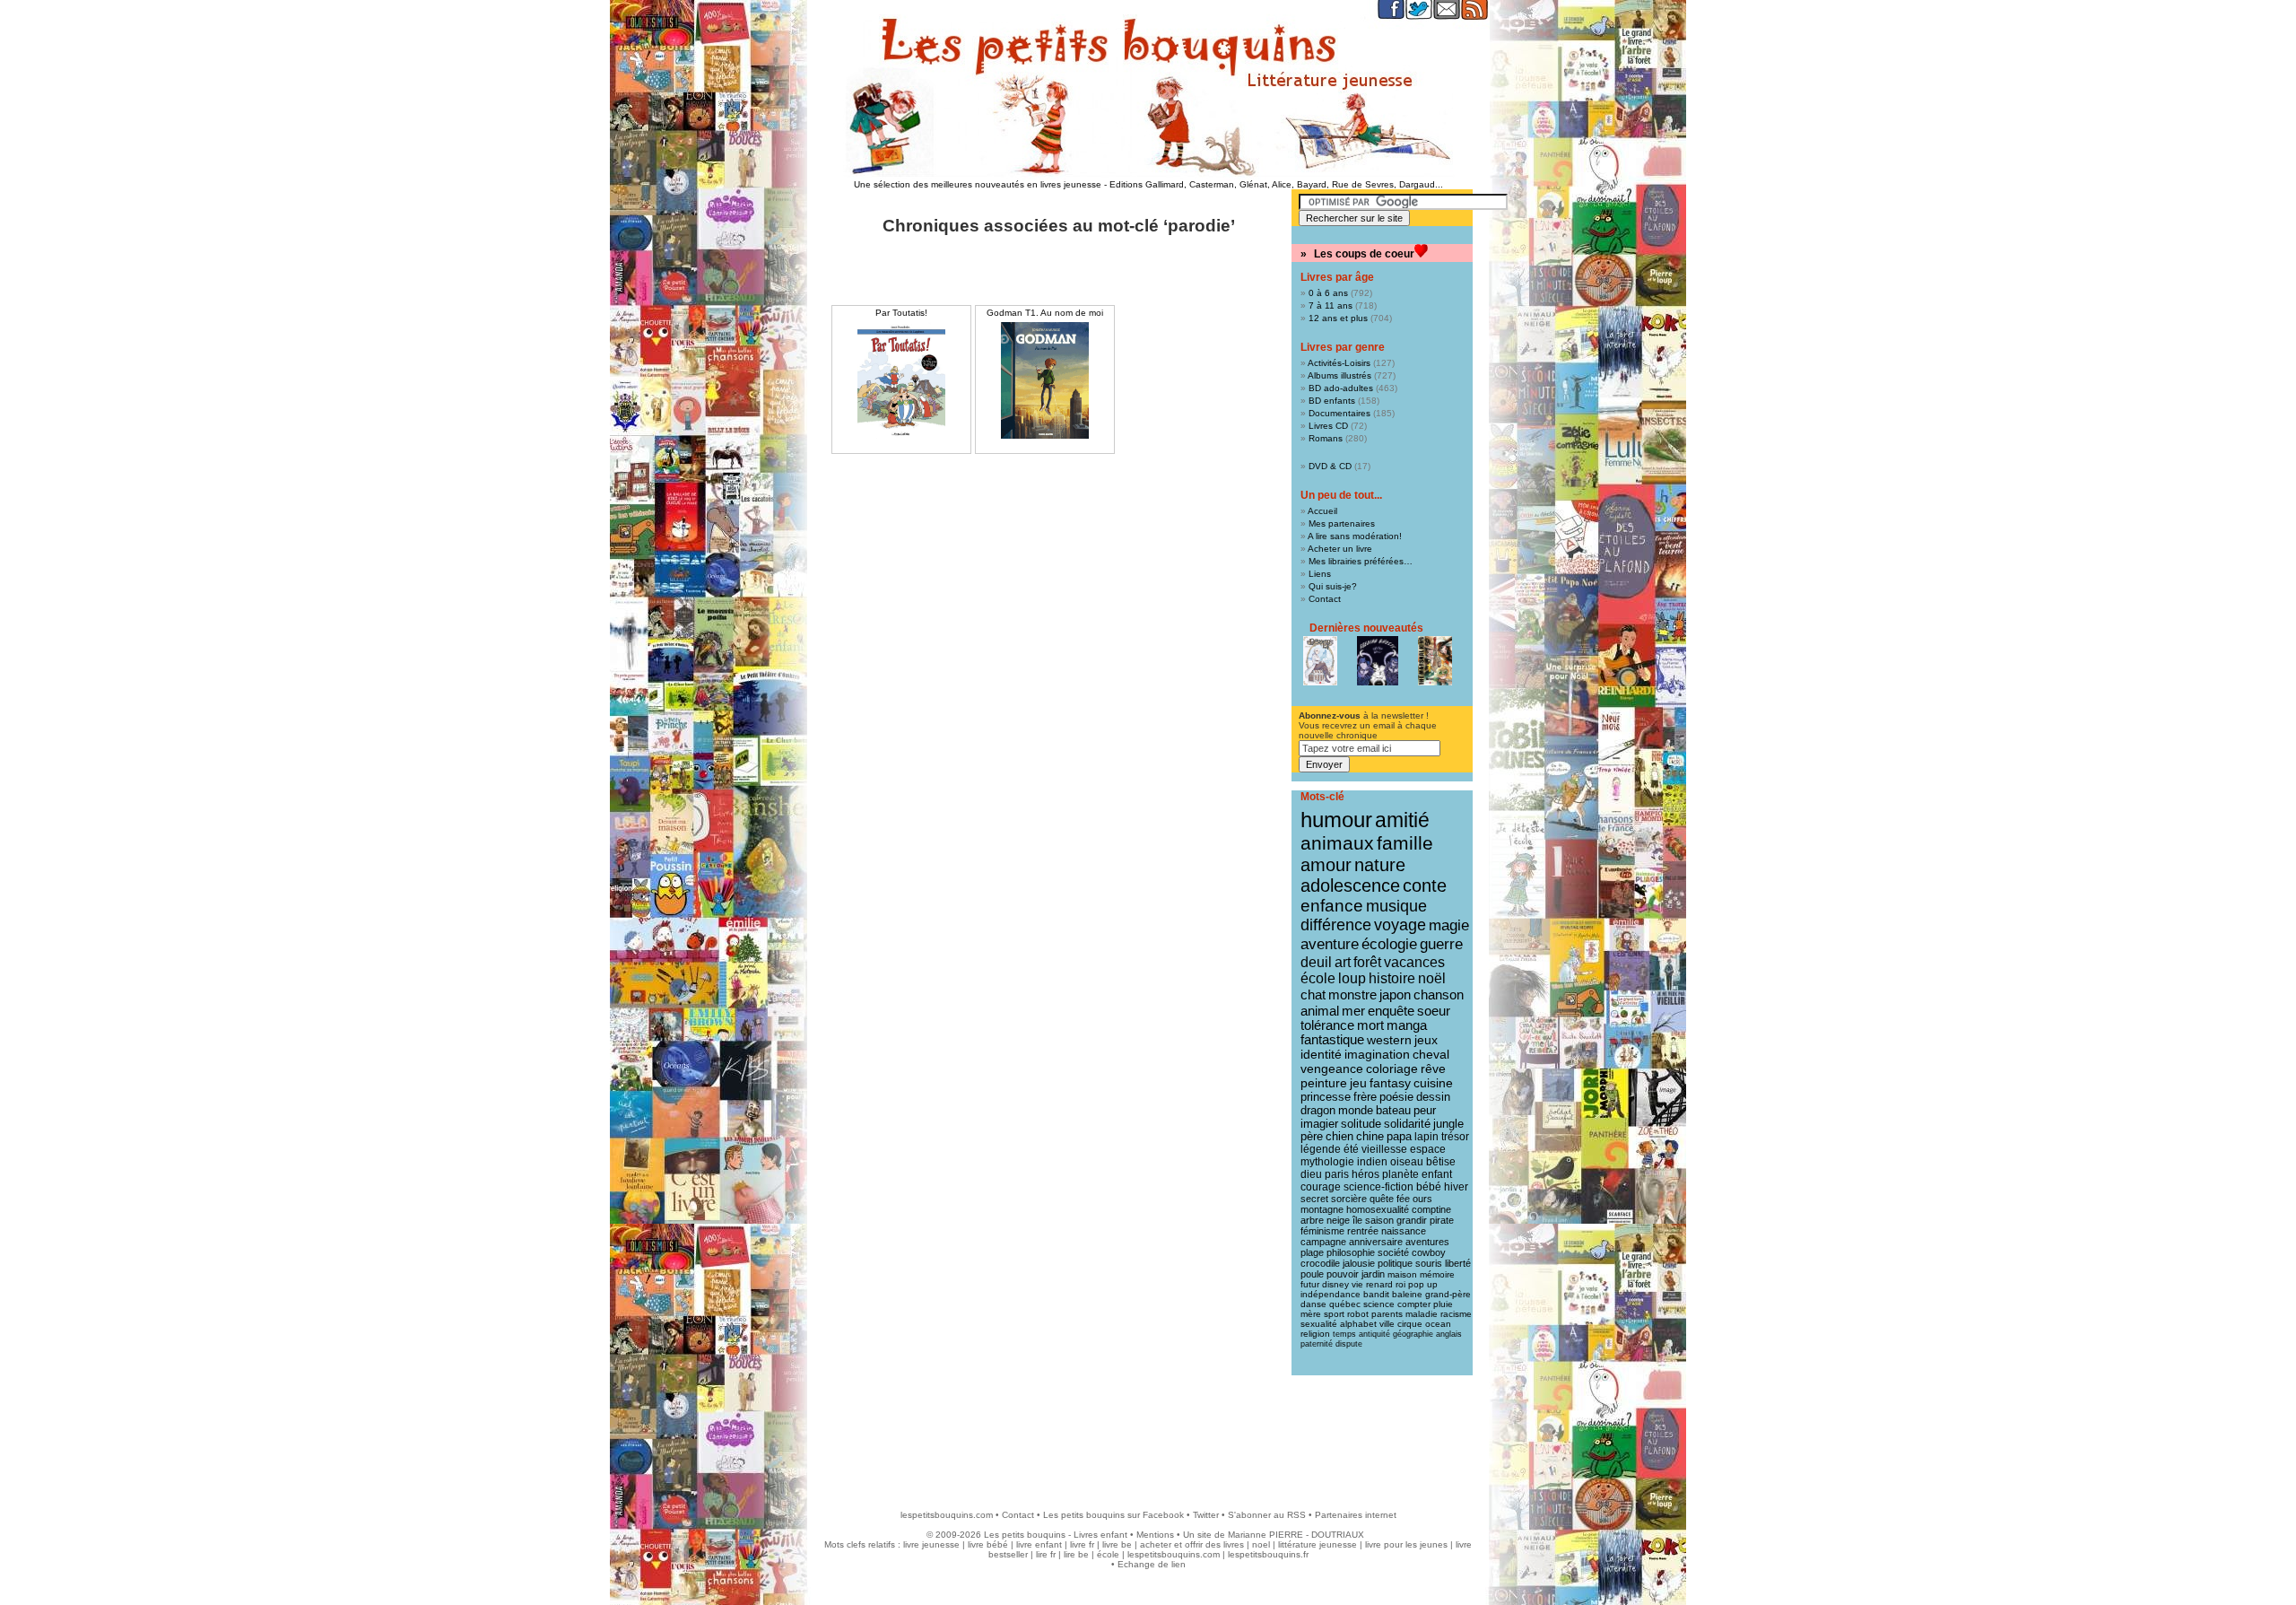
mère (1311, 1314)
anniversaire (1376, 1242)
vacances (1414, 962)
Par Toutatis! (901, 313)
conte (1425, 885)
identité (1321, 1054)
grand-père (1448, 1294)
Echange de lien (1152, 1564)
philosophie (1351, 1252)
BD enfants (1332, 401)
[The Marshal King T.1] (1435, 661)
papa (1399, 1137)
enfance (1332, 906)
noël (1432, 978)
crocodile (1320, 1263)
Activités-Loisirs (1339, 363)
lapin (1426, 1137)
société (1393, 1252)
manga (1407, 1025)
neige (1338, 1220)
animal (1320, 1011)
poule (1312, 1274)
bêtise (1441, 1162)
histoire (1392, 978)
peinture (1324, 1083)
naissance (1404, 1231)
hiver (1456, 1187)
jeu (1358, 1083)
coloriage (1392, 1069)
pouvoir (1343, 1274)
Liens (1320, 574)
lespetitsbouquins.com (947, 1515)
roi (1400, 1284)
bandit (1376, 1294)
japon (1395, 994)
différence (1336, 925)
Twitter (1206, 1515)
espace (1428, 1149)
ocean (1438, 1324)
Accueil (1322, 511)
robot (1358, 1314)
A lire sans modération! (1355, 536)
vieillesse (1384, 1149)
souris (1429, 1263)
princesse (1326, 1097)
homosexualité (1378, 1209)
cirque (1410, 1324)
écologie (1389, 944)
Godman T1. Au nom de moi (1045, 313)
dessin (1433, 1097)
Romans (1326, 438)
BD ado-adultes (1341, 388)
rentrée (1363, 1231)
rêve (1433, 1069)
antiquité (1374, 1334)
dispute (1349, 1344)
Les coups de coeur (1364, 254)
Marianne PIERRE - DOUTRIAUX (1296, 1535)
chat (1313, 994)
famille (1405, 843)
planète (1400, 1174)
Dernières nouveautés (1366, 628)
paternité (1317, 1344)
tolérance (1327, 1025)
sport (1334, 1314)
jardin (1373, 1274)
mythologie (1327, 1162)
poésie (1396, 1097)
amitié (1402, 820)
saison (1379, 1220)
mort (1370, 1025)
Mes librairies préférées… (1361, 561)
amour (1326, 865)
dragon (1318, 1110)
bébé (1429, 1187)
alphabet (1358, 1324)
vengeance (1332, 1069)
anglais (1449, 1334)
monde (1356, 1110)
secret (1314, 1199)
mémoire (1437, 1274)
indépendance (1331, 1294)
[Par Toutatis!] (901, 380)
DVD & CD (1330, 466)
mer (1353, 1011)
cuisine (1433, 1083)
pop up (1423, 1284)
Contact (1325, 599)
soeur (1434, 1011)
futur (1310, 1284)
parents (1387, 1314)
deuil (1316, 962)
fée (1403, 1199)
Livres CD (1328, 426)
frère (1365, 1097)
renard (1379, 1284)
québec (1345, 1304)
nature (1380, 865)
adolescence (1350, 885)
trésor (1455, 1137)
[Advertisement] (1148, 1434)
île (1357, 1220)
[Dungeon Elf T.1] (1320, 661)
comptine (1431, 1209)
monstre (1352, 994)
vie (1357, 1284)
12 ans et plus (1338, 318)
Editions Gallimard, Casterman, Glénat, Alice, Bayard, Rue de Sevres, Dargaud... (1276, 184)
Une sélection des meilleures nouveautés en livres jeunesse (978, 184)
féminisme (1322, 1231)
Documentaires (1339, 413)
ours (1422, 1199)
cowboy (1429, 1252)
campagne (1323, 1242)
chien (1339, 1137)
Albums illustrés (1339, 375)
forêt (1367, 962)
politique (1395, 1263)
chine (1370, 1137)
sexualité (1319, 1324)
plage (1312, 1252)
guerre (1441, 944)
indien (1372, 1162)
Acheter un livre (1340, 549)
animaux (1337, 843)
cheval (1431, 1054)
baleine (1407, 1294)
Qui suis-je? (1333, 586)
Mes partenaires (1342, 523)
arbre (1312, 1220)
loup (1352, 978)
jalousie (1359, 1263)
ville (1387, 1324)
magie (1449, 925)
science (1379, 1304)
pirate (1442, 1220)
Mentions (1155, 1535)
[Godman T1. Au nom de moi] (1045, 380)
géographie (1413, 1334)
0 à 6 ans (1328, 293)
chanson (1439, 994)
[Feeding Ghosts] (1378, 661)
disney (1335, 1284)
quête (1382, 1199)
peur (1425, 1110)
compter (1414, 1304)
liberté (1458, 1263)
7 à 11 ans (1331, 305)
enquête (1391, 1011)
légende (1321, 1149)
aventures (1427, 1242)
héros (1365, 1174)
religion (1315, 1334)
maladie (1422, 1314)
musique (1396, 906)
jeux (1426, 1040)
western (1389, 1040)
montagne (1322, 1209)
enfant (1437, 1174)
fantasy (1390, 1083)
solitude (1361, 1124)
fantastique (1332, 1040)
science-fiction (1378, 1187)
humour (1336, 820)
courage (1321, 1187)
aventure (1330, 944)
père (1312, 1137)
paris (1337, 1174)
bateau (1393, 1110)
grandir (1412, 1220)
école (1318, 978)
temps (1344, 1334)
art (1343, 962)
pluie (1443, 1304)
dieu (1311, 1174)
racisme (1456, 1314)
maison (1402, 1274)
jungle (1448, 1124)
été (1351, 1149)
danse (1313, 1304)
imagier (1319, 1124)
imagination (1377, 1054)
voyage (1400, 925)
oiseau (1407, 1162)
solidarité (1407, 1124)
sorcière (1349, 1199)
